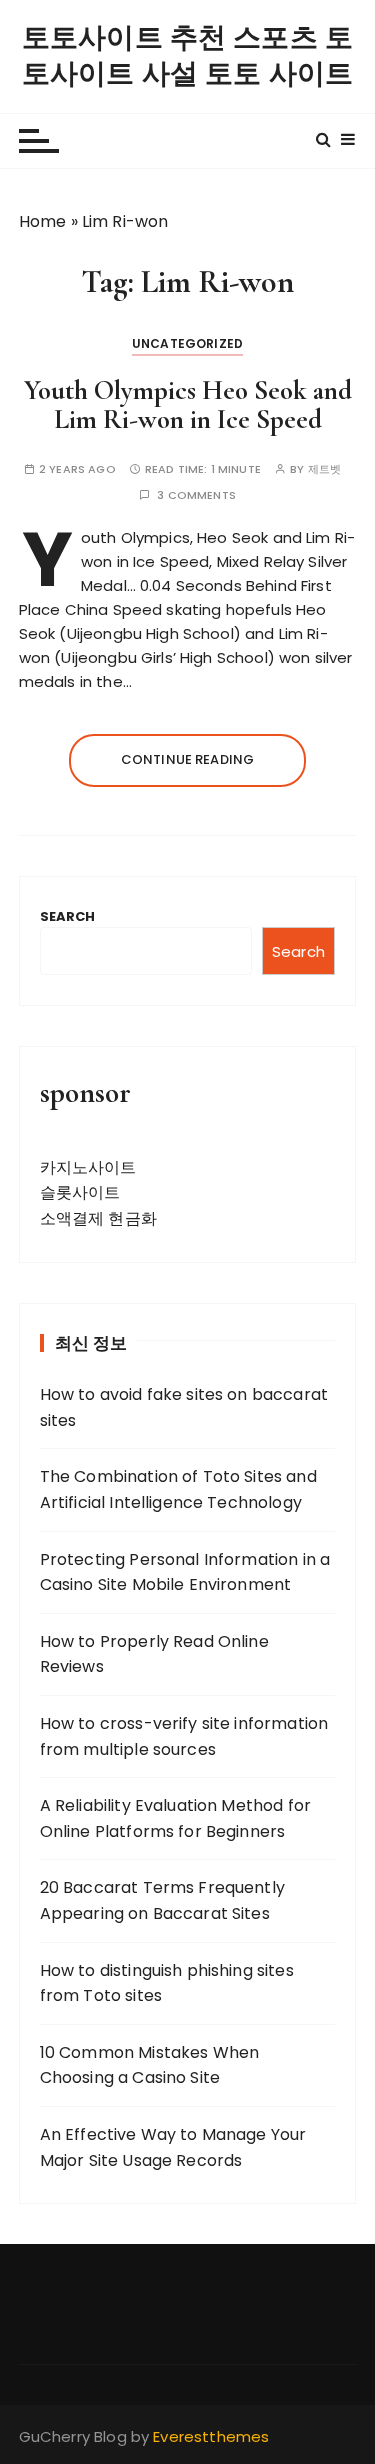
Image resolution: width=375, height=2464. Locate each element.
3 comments (196, 495)
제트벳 (324, 469)
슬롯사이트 (80, 1192)
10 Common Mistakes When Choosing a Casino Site (149, 2065)
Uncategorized (187, 343)
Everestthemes (211, 2436)
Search (68, 916)
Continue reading (187, 759)
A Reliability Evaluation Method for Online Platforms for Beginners (175, 1818)
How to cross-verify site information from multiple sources (184, 1736)
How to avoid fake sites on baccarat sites (184, 1407)
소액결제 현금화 (98, 1218)
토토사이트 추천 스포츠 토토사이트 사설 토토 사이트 (187, 56)
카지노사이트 (88, 1167)
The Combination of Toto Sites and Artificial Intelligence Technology (178, 1489)
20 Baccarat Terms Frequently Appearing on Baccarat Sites (162, 1900)
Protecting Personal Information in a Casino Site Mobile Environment (185, 1572)
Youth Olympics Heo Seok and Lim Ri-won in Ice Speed (188, 405)
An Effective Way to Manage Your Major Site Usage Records (173, 2147)
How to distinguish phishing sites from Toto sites (167, 1983)
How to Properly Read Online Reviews (154, 1654)
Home (43, 221)
